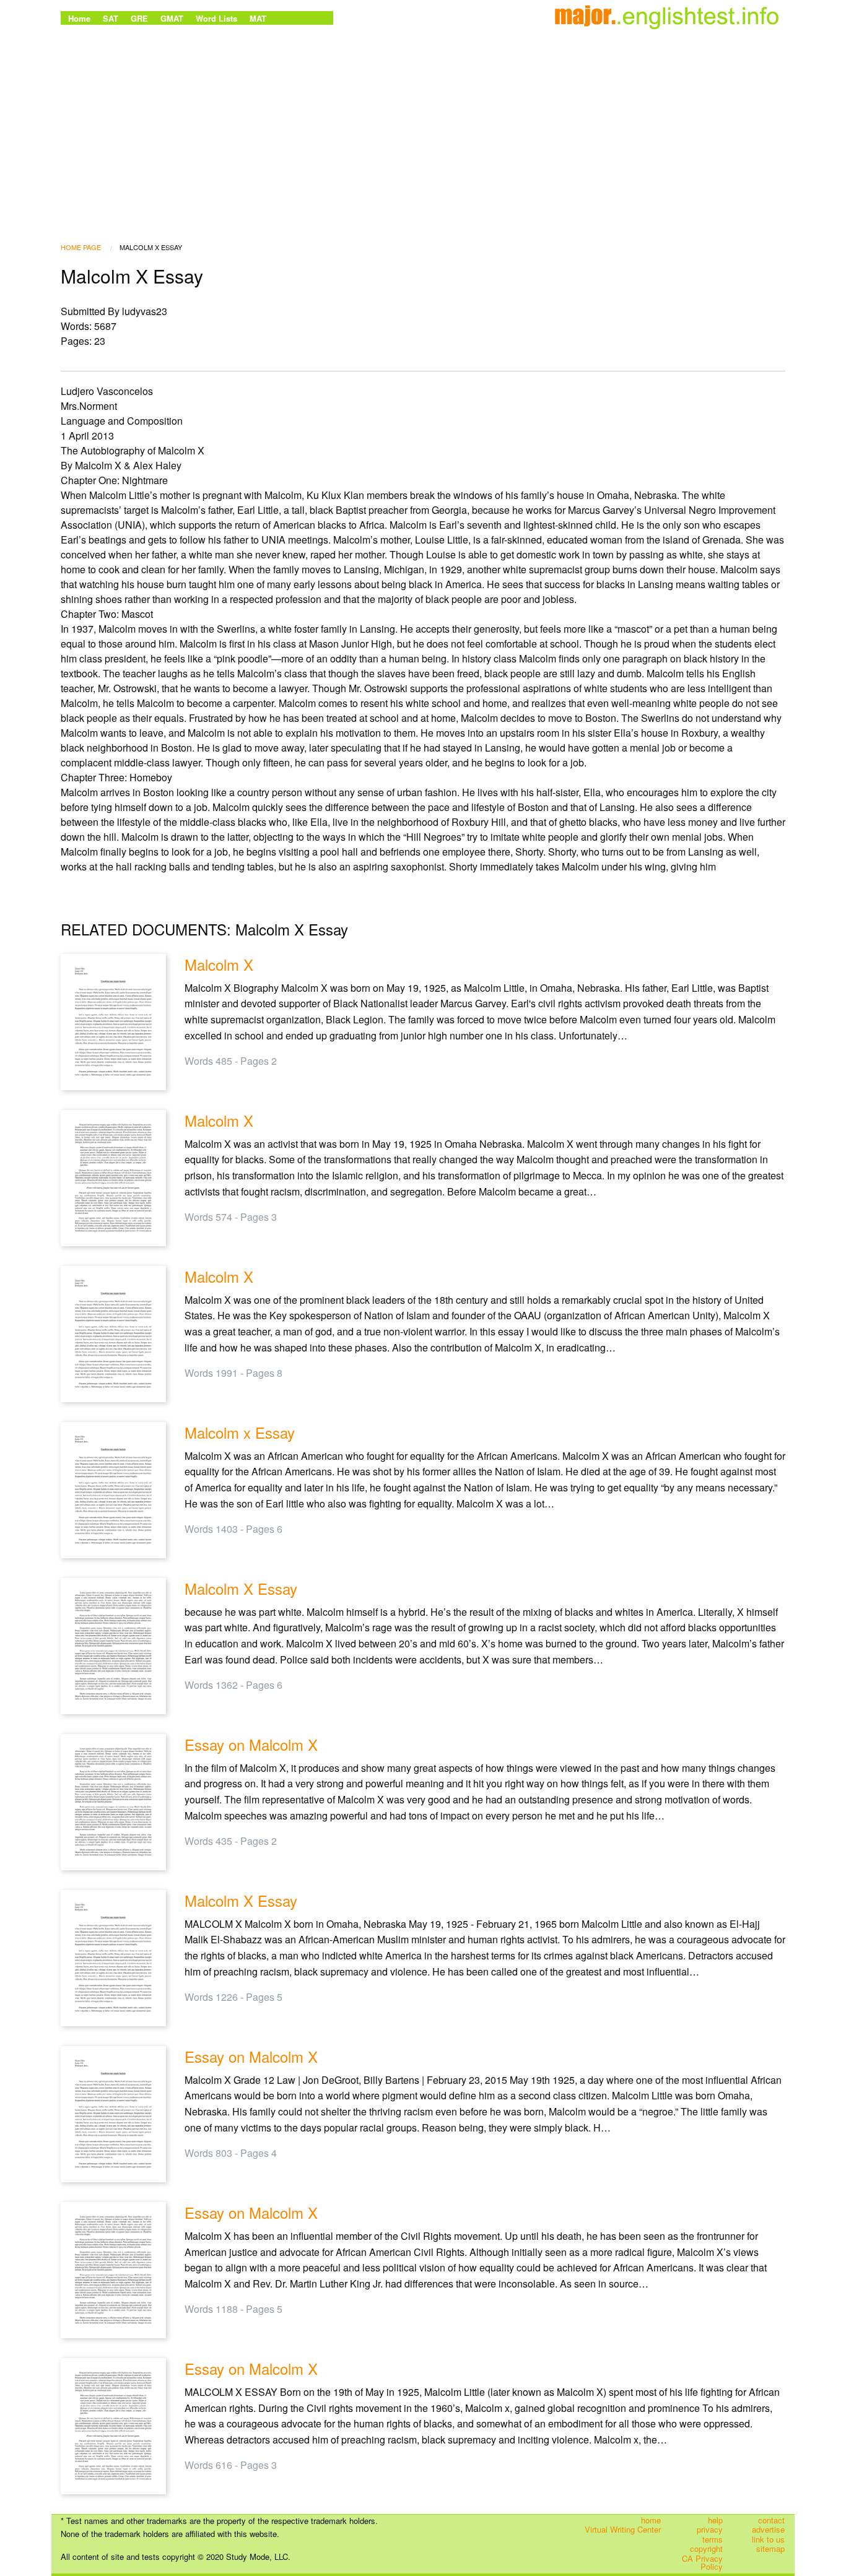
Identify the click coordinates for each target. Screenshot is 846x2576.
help (715, 2520)
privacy (710, 2530)
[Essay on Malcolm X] (113, 1801)
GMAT (172, 18)
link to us (768, 2539)
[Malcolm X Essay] (113, 1645)
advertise (768, 2530)
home (651, 2520)
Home (79, 18)
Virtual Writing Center (623, 2530)
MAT (258, 18)
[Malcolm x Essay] (113, 1489)
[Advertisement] (423, 121)
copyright (706, 2549)
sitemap (770, 2549)
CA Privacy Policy (702, 2563)
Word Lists (216, 18)
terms (713, 2539)
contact (771, 2520)
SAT (111, 18)
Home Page (81, 247)
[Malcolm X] (113, 1021)
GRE (139, 18)
